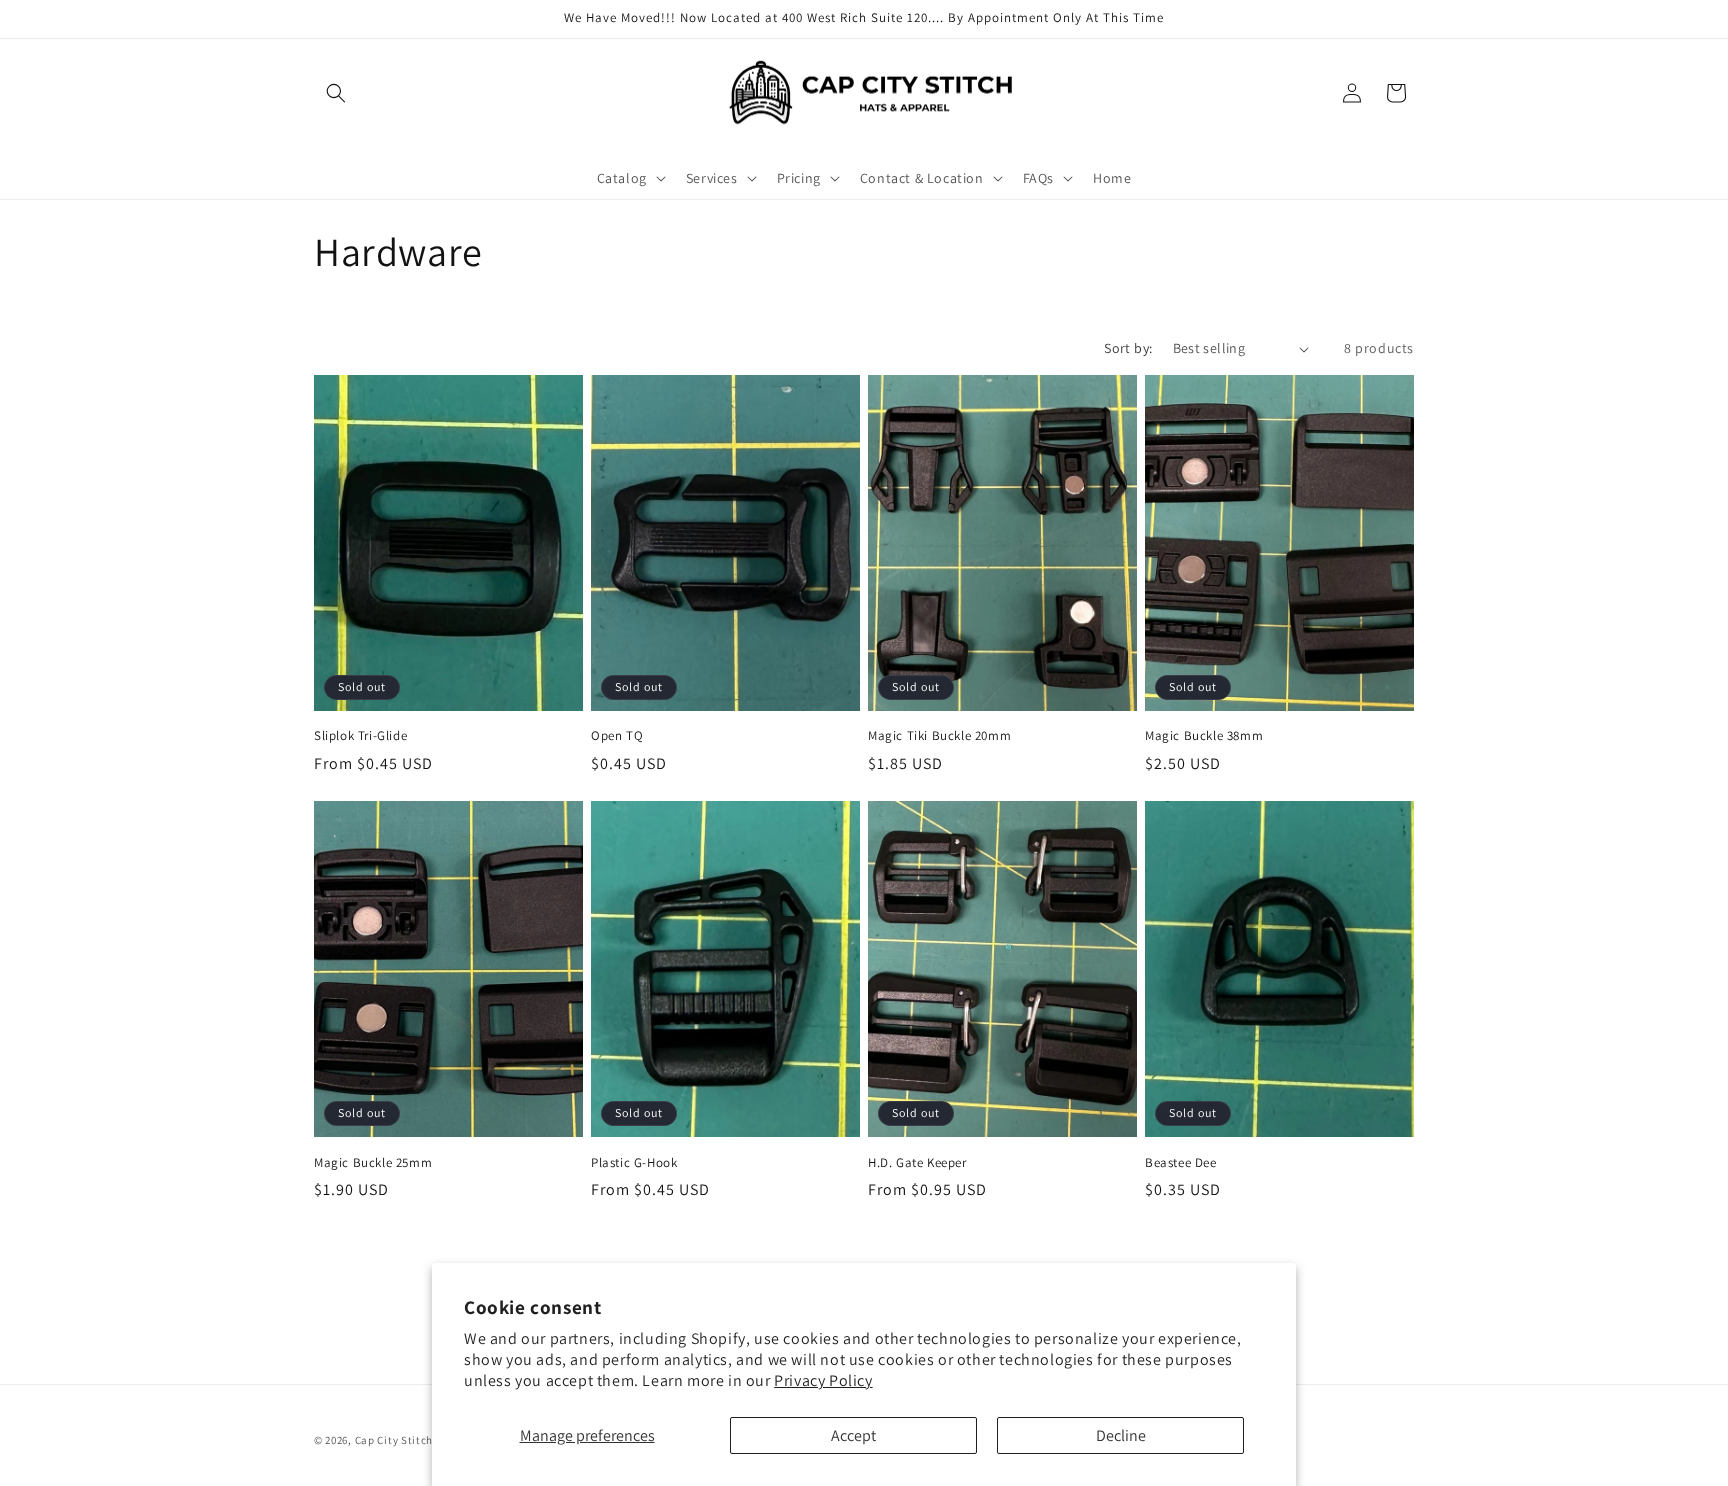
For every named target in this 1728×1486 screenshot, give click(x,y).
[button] (336, 93)
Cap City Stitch (394, 1440)
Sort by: (1128, 348)
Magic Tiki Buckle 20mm (939, 736)
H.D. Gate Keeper (917, 1163)
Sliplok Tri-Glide (360, 736)
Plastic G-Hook (634, 1163)
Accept (853, 1435)
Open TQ (617, 736)
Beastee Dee (1181, 1163)
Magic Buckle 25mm (373, 1163)
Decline (1121, 1435)
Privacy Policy (823, 1380)
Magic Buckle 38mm (1204, 736)
